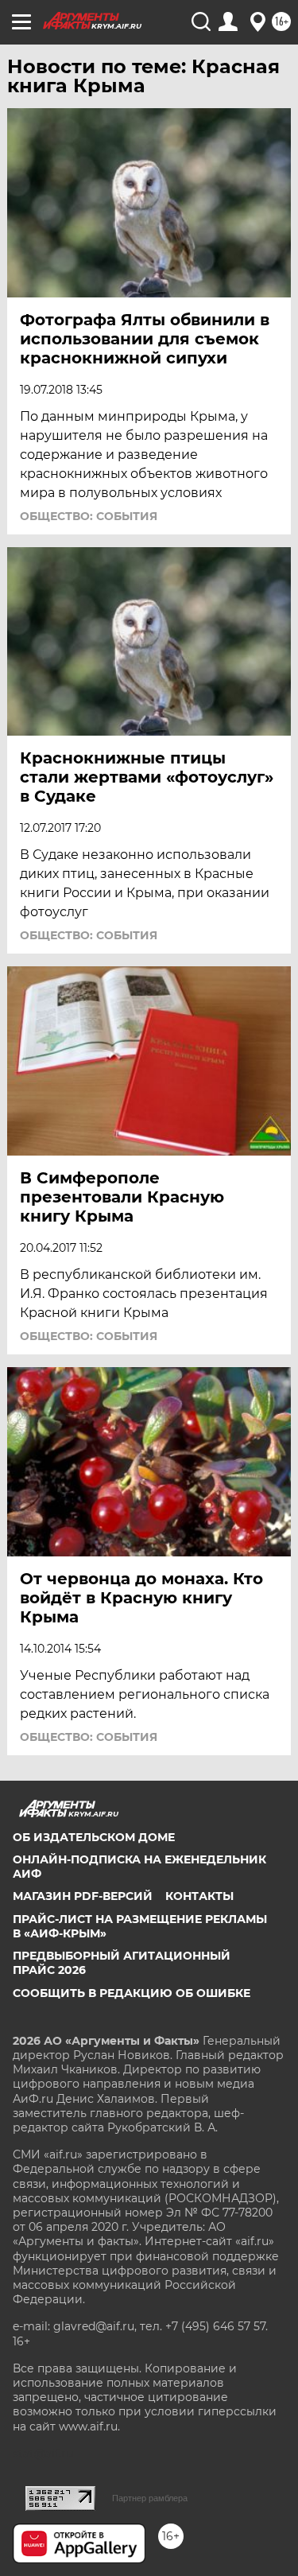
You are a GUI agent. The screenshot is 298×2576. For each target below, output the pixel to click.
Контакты (199, 1896)
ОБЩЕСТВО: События (89, 516)
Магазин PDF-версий (83, 1896)
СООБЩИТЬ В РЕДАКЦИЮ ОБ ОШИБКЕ (132, 1993)
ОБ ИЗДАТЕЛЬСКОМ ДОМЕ (94, 1837)
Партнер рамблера (150, 2498)
